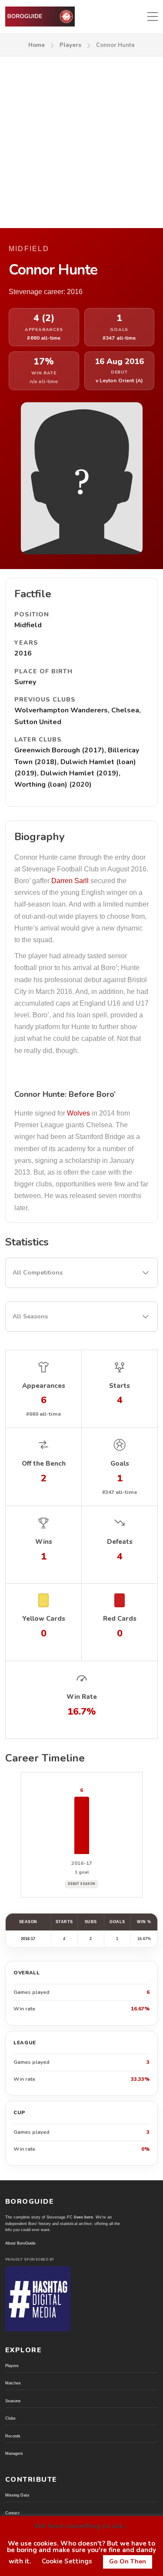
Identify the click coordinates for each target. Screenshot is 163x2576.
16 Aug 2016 (119, 362)
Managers (14, 2453)
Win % (144, 1922)
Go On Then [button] (128, 2561)
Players (70, 45)
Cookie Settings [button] (67, 2561)
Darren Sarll (70, 881)
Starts (64, 1922)
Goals (117, 1922)
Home (37, 45)
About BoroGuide (20, 2243)
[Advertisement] (81, 142)
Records (13, 2436)
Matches (13, 2383)
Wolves (78, 1113)
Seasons (13, 2401)
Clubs (10, 2418)
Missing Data (17, 2495)
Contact (12, 2513)
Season (28, 1922)
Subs (91, 1922)
